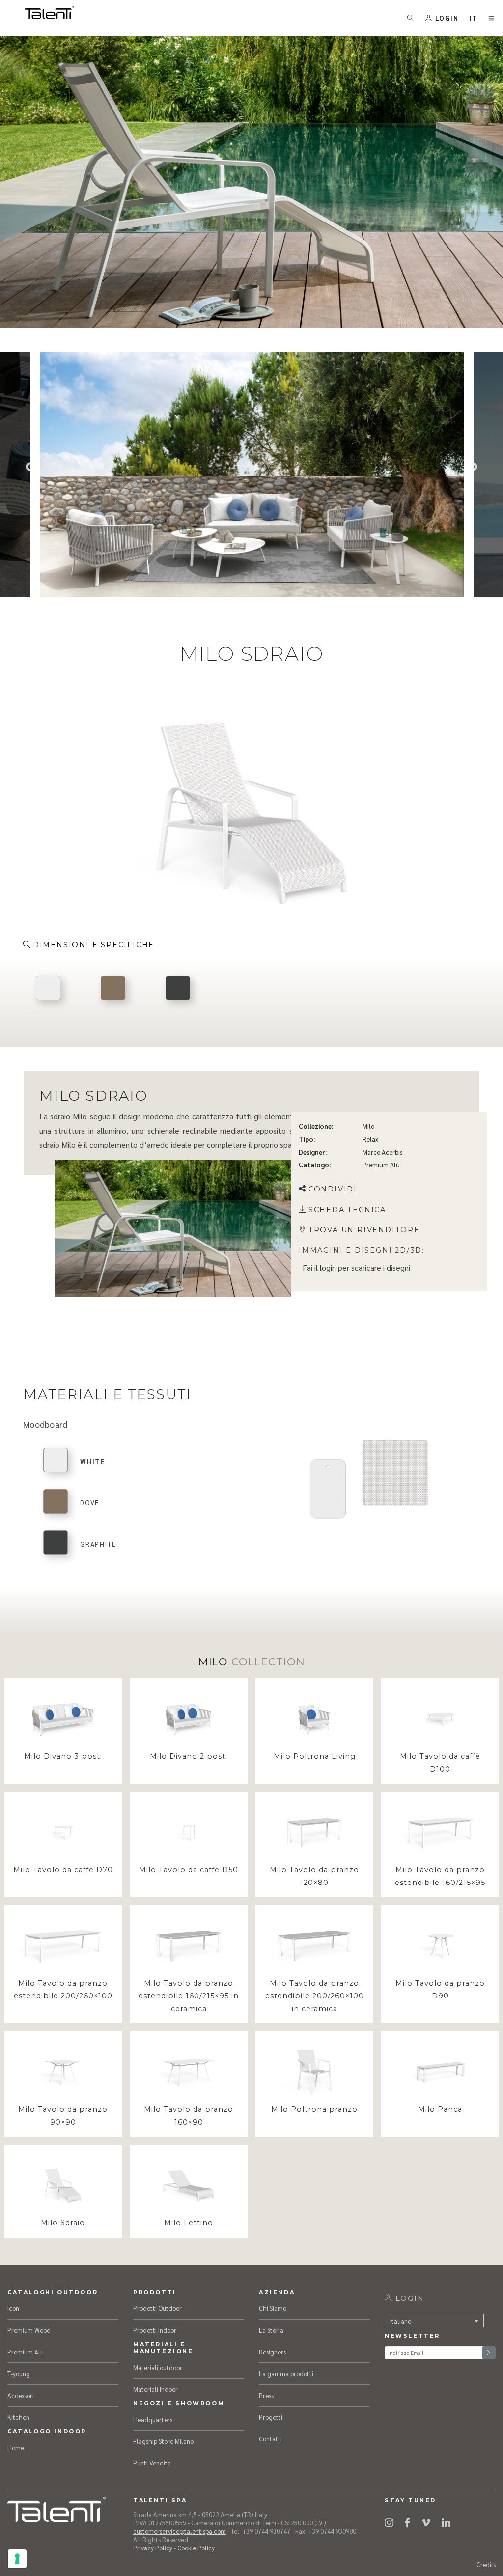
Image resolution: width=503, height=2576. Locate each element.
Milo (368, 1126)
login (328, 1268)
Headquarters (153, 2420)
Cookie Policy (196, 2548)
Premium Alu (381, 1165)
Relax (370, 1139)
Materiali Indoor (155, 2389)
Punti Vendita (152, 2463)
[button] (474, 18)
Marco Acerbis (382, 1152)
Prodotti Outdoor (157, 2308)
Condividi (333, 1189)
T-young (19, 2373)
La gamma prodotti (286, 2373)
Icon (13, 2308)
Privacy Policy (153, 2548)
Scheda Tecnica (347, 1210)
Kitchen (18, 2417)
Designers (272, 2352)
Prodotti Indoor (155, 2330)
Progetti (271, 2417)
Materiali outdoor (158, 2368)
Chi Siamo (273, 2308)
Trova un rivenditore (364, 1230)
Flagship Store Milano (163, 2441)
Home (16, 2448)
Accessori (21, 2396)
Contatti (270, 2439)
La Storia (271, 2330)
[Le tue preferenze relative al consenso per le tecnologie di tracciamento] (17, 2559)
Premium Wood (29, 2330)
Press (266, 2396)
